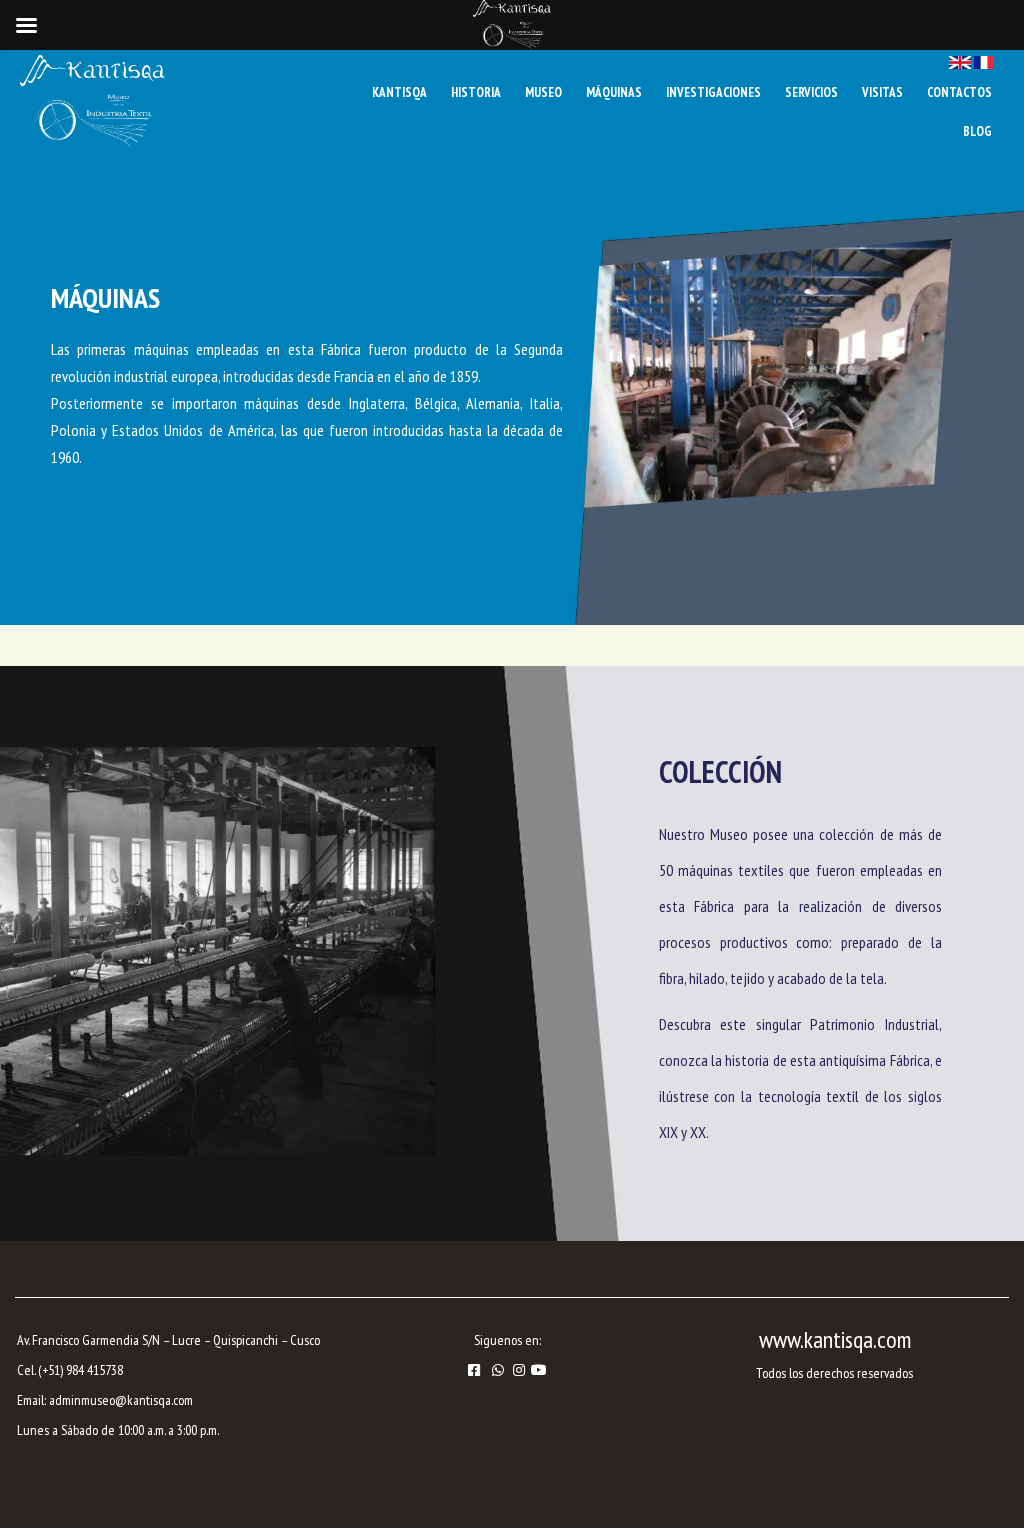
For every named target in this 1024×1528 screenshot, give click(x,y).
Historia (476, 92)
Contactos (959, 92)
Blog (977, 131)
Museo (543, 92)
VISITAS (882, 92)
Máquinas (614, 92)
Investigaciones (713, 92)
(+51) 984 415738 (80, 1370)
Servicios (811, 92)
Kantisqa (399, 92)
